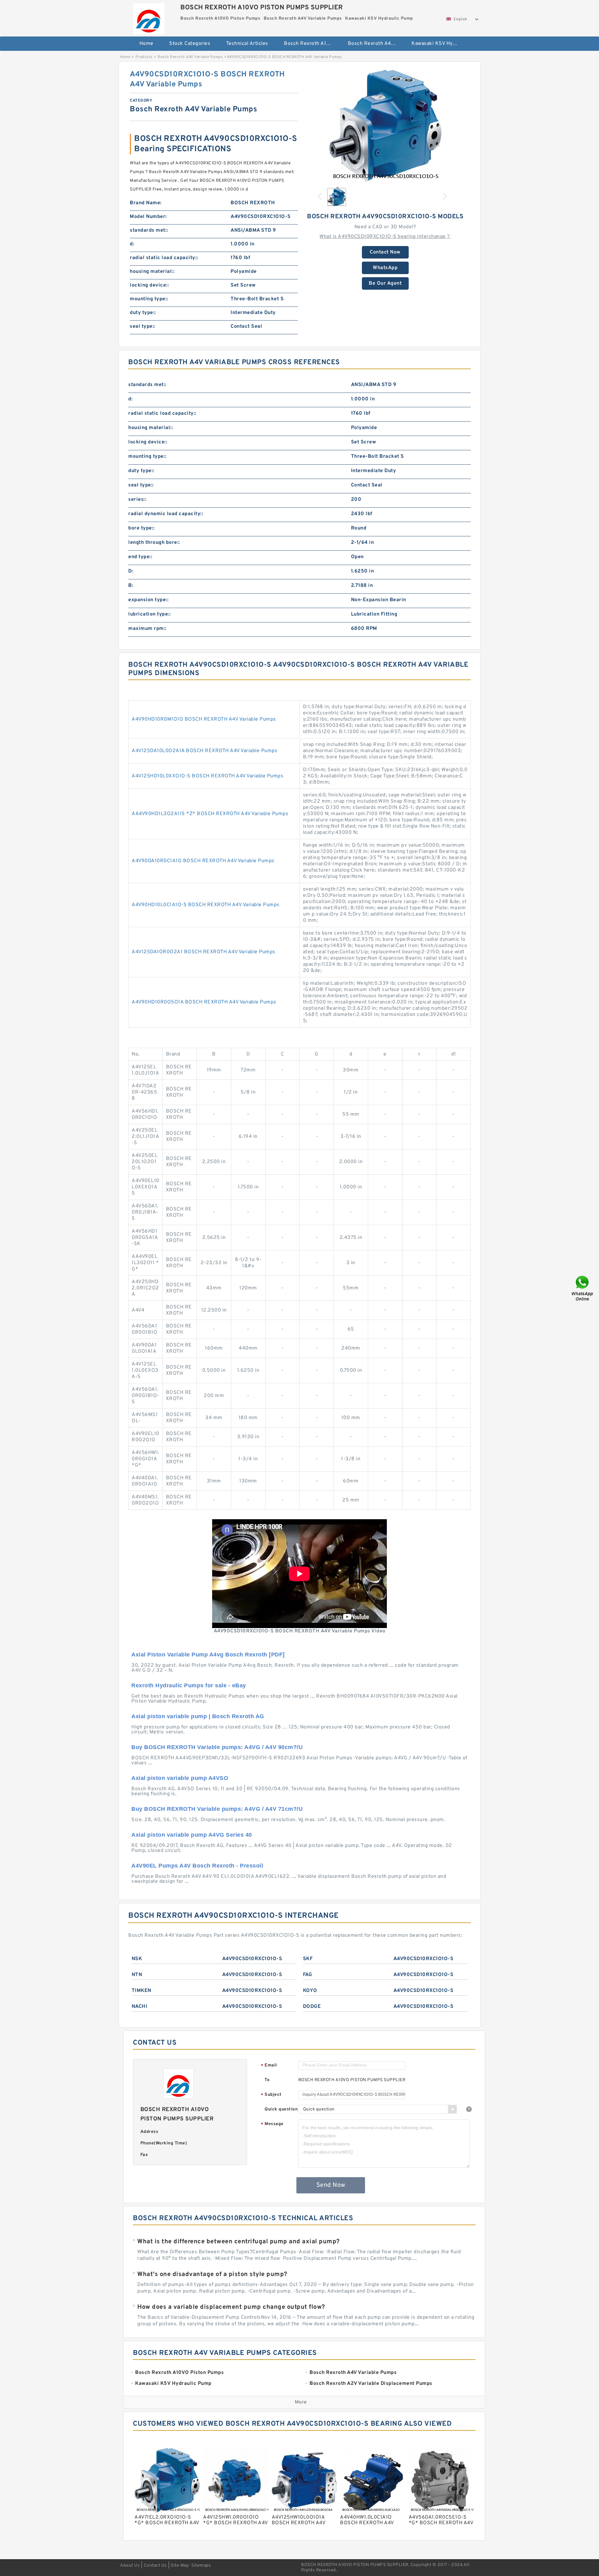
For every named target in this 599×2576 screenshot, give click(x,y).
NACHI (140, 2007)
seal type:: (143, 326)
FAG (308, 1975)
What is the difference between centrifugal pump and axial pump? (239, 2242)
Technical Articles (247, 44)
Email (269, 2066)
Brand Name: (146, 203)
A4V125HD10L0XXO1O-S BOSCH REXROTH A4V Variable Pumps (207, 776)
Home (146, 44)
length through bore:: (154, 543)
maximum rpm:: (147, 629)
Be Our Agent (385, 283)
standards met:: (149, 230)
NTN (137, 1975)
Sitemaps (201, 2566)
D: (131, 571)
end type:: (140, 557)
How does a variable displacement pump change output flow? (231, 2307)
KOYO (310, 1991)
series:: (137, 500)
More (301, 2402)
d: (132, 244)
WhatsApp (385, 268)
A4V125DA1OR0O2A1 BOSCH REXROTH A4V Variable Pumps (204, 952)
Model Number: (148, 217)
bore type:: (141, 528)
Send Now (331, 2185)
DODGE (312, 2007)
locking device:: (149, 285)
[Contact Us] (583, 1288)
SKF (308, 1959)
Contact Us (155, 2566)
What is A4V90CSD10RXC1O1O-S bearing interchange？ (385, 237)
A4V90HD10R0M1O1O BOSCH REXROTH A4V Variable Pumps (204, 719)
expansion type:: (148, 600)
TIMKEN (141, 1991)
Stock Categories (190, 44)
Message (272, 2124)
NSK (137, 1959)
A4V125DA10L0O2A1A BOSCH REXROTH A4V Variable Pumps (205, 751)
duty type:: (143, 313)
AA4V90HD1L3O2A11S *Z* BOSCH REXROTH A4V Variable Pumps (210, 814)
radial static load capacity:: (164, 258)
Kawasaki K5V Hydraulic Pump (439, 44)
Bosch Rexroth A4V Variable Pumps (375, 44)
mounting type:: (149, 299)
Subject (271, 2095)
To (267, 2080)
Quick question (281, 2109)
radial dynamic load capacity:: (166, 514)
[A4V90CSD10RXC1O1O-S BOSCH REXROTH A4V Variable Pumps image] (385, 126)
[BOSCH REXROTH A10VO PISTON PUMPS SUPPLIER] (149, 17)
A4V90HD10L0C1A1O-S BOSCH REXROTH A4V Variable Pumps (206, 905)
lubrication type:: (149, 614)
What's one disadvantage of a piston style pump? (212, 2274)
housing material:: (152, 272)
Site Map (180, 2566)
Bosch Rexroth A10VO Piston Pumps (312, 44)
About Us (130, 2566)
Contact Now (385, 252)
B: (131, 586)
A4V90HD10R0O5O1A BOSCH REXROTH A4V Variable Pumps (204, 1002)
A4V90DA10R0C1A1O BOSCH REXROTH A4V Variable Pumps (203, 861)
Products (144, 57)
